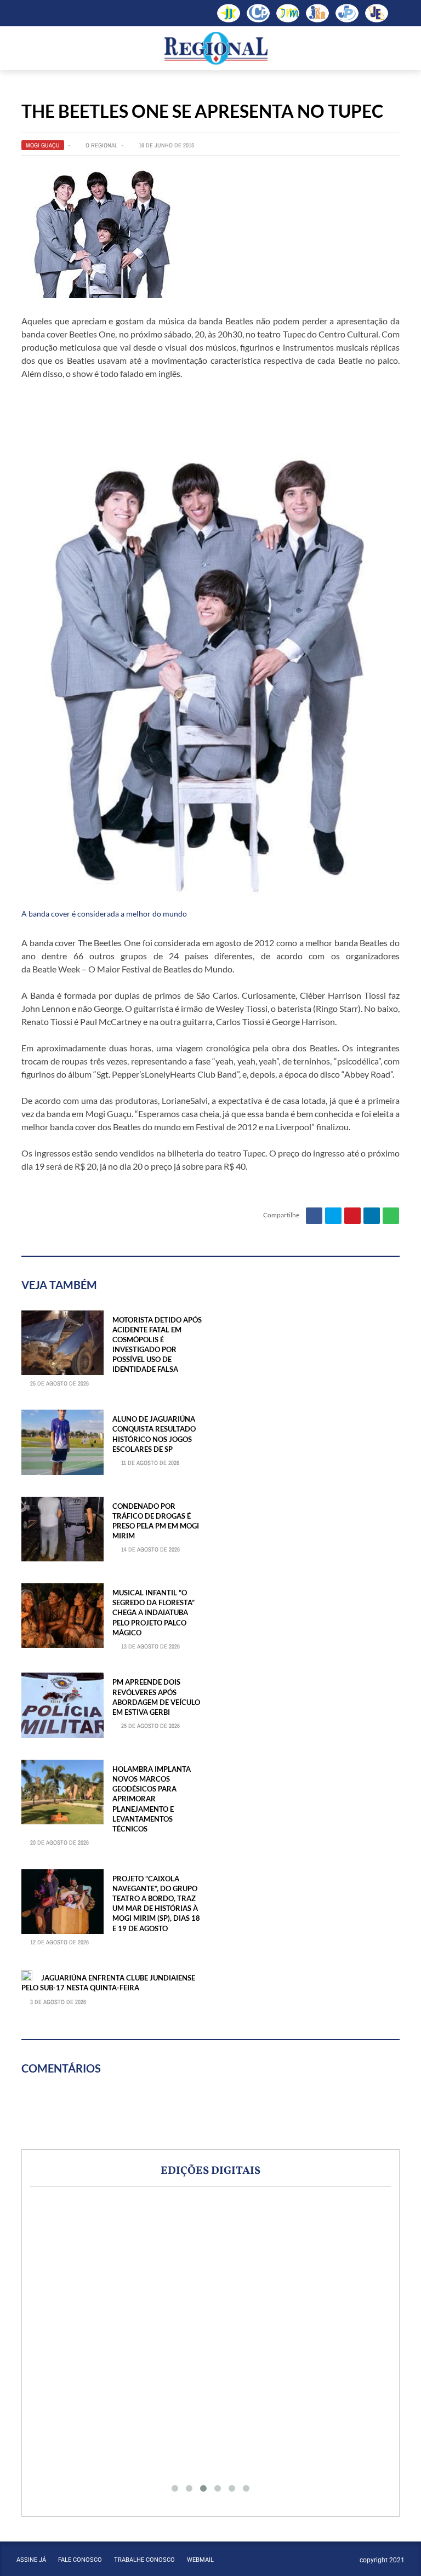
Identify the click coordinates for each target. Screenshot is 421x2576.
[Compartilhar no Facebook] (314, 1216)
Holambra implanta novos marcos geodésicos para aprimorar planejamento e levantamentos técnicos (152, 1799)
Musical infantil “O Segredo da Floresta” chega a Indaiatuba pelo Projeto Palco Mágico (153, 1613)
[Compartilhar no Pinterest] (352, 1216)
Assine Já (31, 2560)
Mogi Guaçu (43, 145)
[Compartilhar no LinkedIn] (372, 1216)
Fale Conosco (80, 2560)
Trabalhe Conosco (144, 2560)
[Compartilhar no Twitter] (333, 1216)
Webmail (200, 2560)
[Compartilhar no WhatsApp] (391, 1216)
